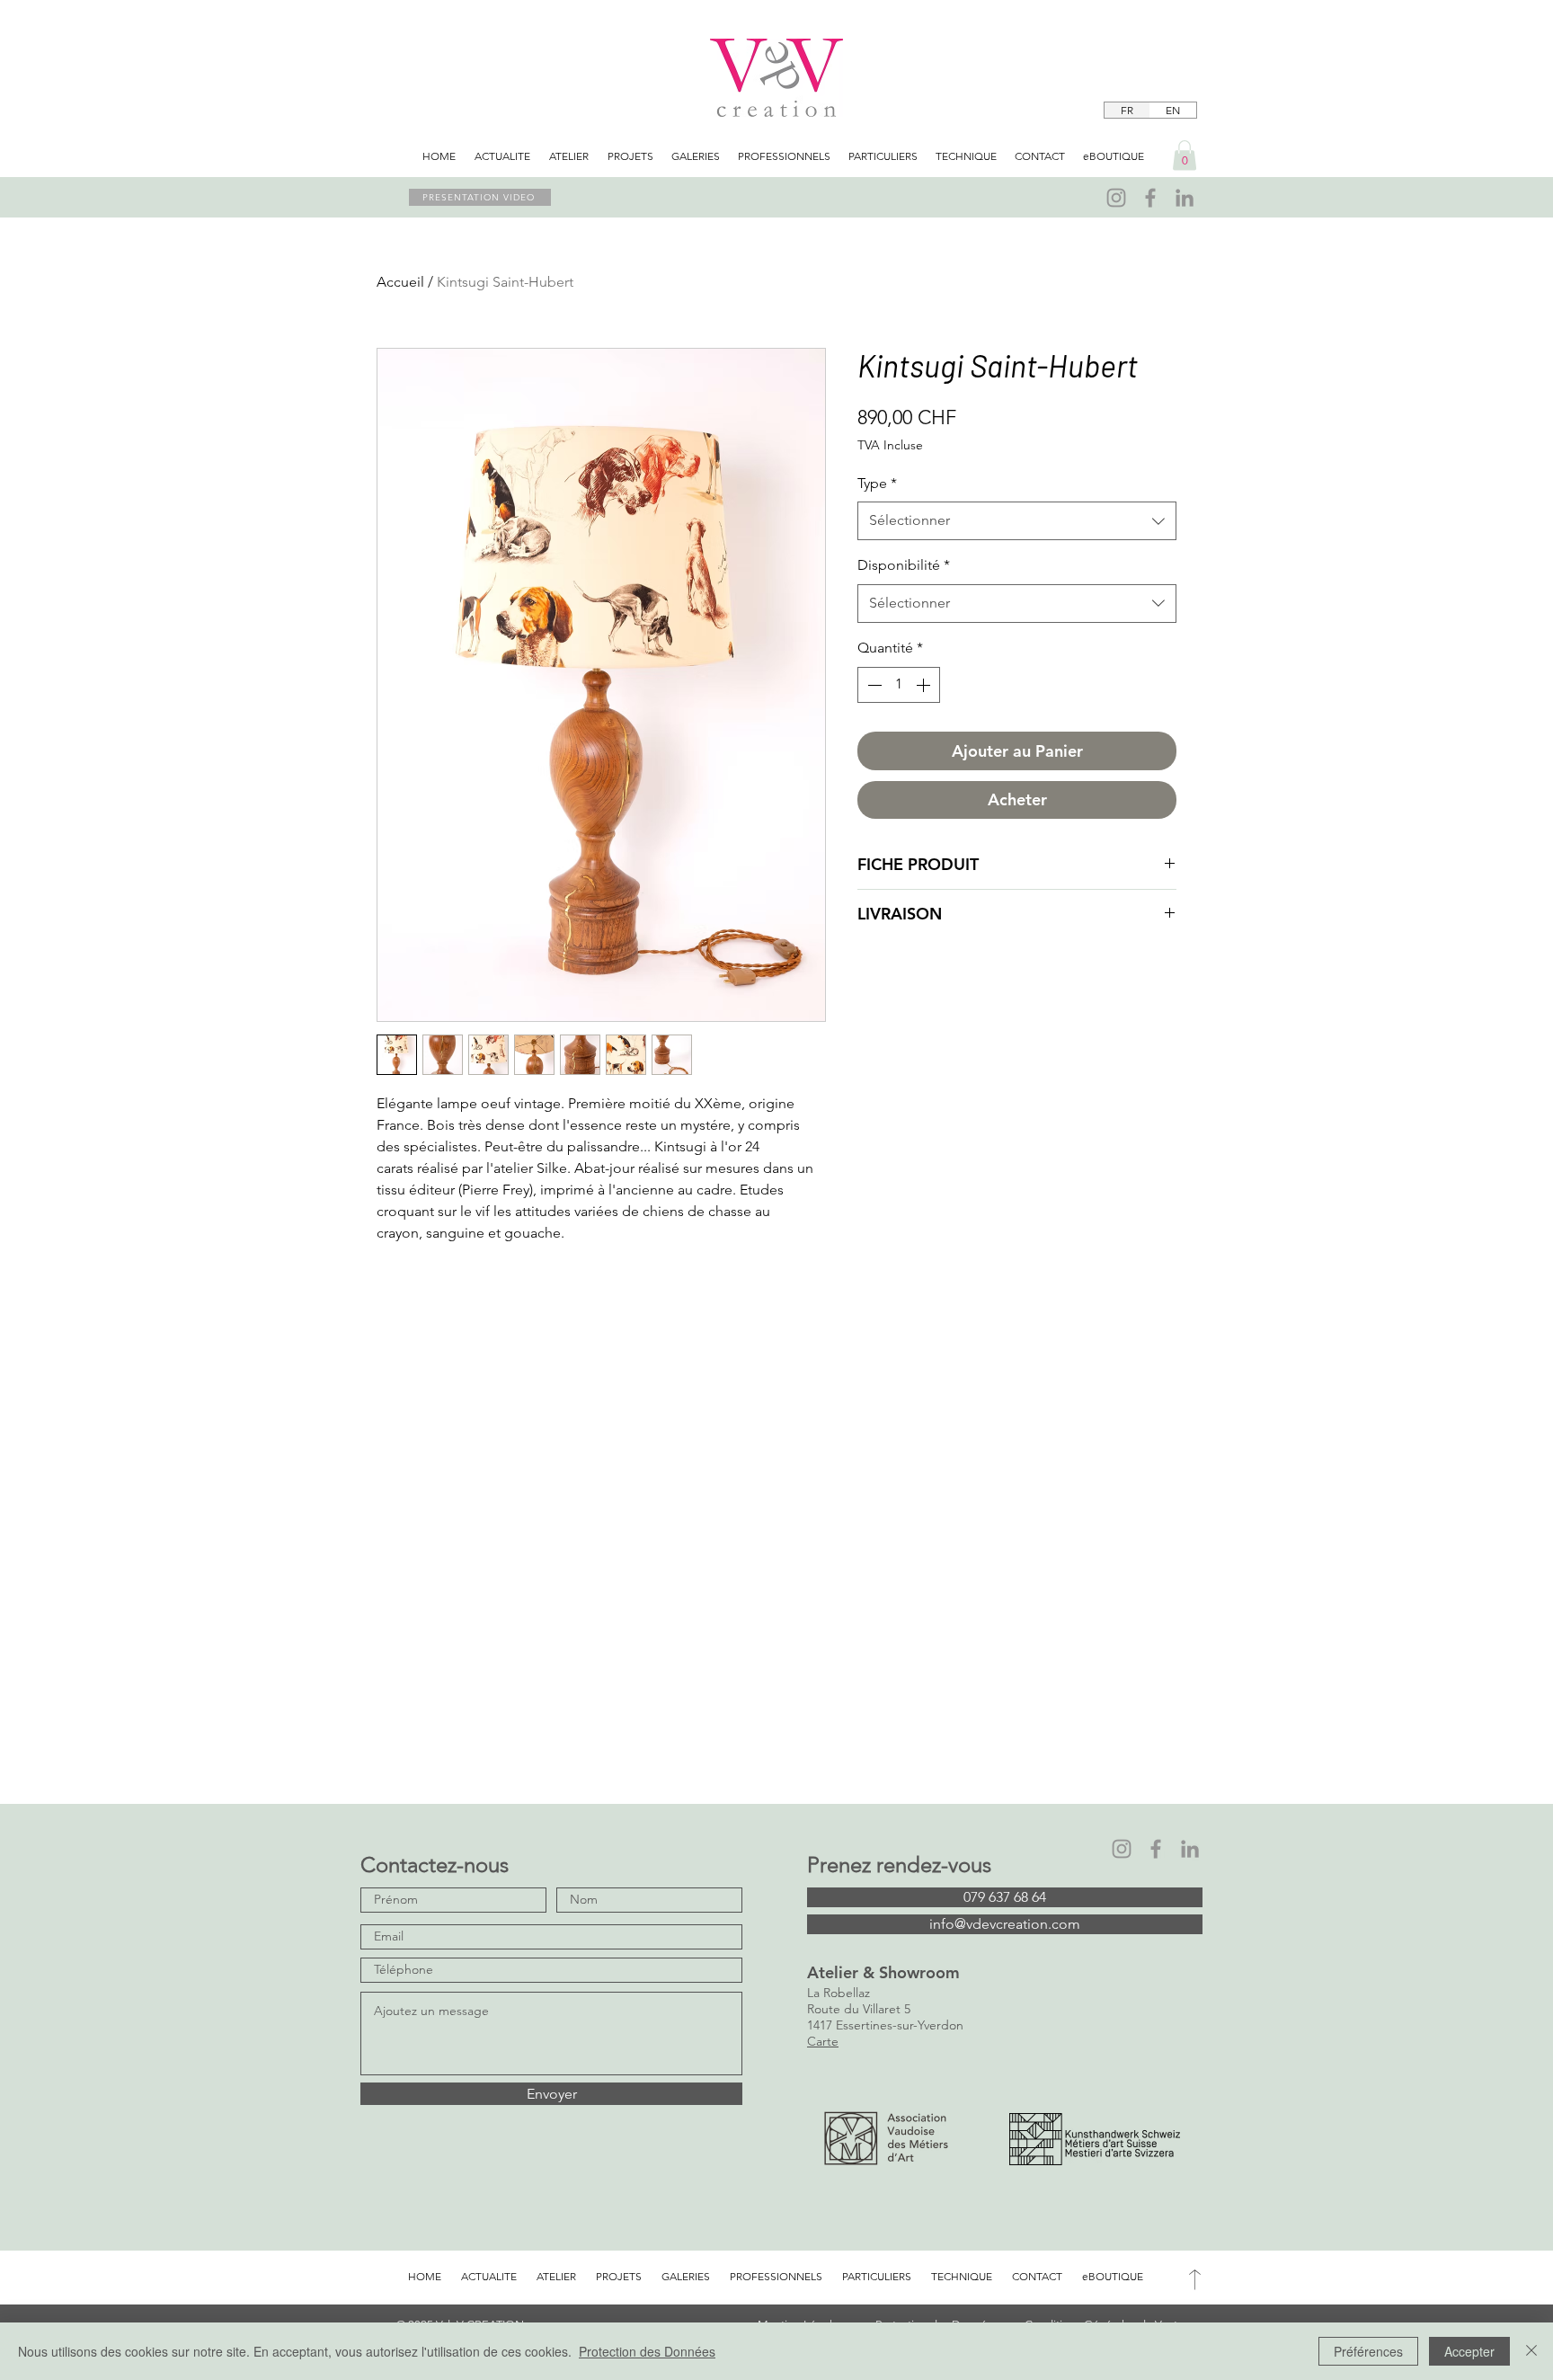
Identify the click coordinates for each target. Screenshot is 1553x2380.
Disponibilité (904, 565)
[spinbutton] (899, 685)
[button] (1185, 155)
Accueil (400, 282)
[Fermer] (1531, 2351)
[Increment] (925, 685)
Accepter (1469, 2351)
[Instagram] (1116, 198)
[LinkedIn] (1185, 198)
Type (877, 483)
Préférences (1368, 2351)
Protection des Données (647, 2351)
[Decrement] (873, 685)
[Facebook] (1150, 198)
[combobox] (1017, 521)
